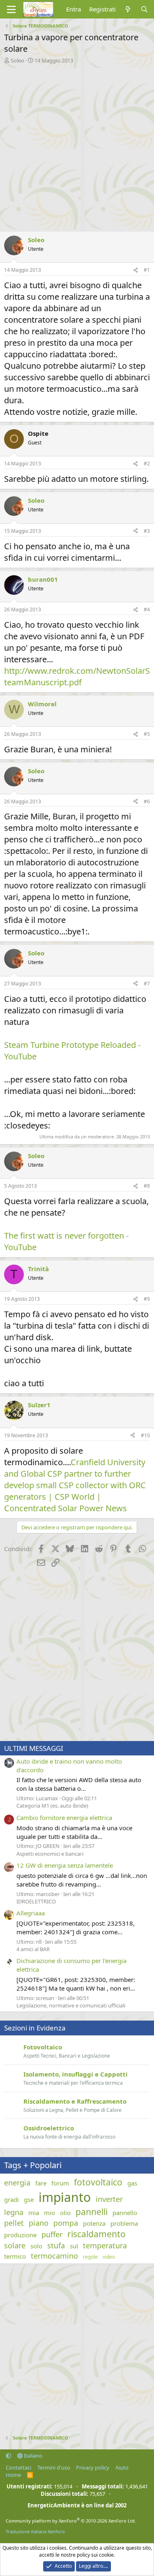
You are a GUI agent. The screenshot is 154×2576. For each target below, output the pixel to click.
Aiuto (122, 2467)
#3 (147, 531)
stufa (56, 2245)
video (109, 2257)
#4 (147, 609)
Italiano (32, 2456)
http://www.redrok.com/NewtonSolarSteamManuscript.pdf (77, 676)
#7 (147, 984)
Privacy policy (93, 2467)
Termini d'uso (54, 2467)
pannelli (92, 2212)
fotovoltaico (98, 2182)
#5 (147, 734)
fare (41, 2183)
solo (36, 2246)
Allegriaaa (31, 1913)
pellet (14, 2223)
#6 (147, 801)
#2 (147, 464)
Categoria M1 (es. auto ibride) (52, 1806)
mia (34, 2213)
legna (14, 2212)
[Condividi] (136, 270)
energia (17, 2183)
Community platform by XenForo (71, 2521)
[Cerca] (144, 9)
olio (65, 2213)
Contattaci (18, 2467)
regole (90, 2257)
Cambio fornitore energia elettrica (64, 1818)
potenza (94, 2223)
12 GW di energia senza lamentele (65, 1865)
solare (15, 2245)
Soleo (17, 60)
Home (13, 2475)
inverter (109, 2199)
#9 (147, 1299)
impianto (65, 2197)
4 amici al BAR (33, 1949)
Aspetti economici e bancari (50, 1854)
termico (15, 2256)
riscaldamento (97, 2234)
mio (49, 2213)
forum (60, 2183)
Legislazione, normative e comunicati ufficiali (71, 2005)
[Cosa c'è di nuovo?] (128, 9)
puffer (52, 2234)
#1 (147, 270)
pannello (125, 2213)
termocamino (54, 2256)
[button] (8, 2456)
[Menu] (11, 9)
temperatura (105, 2245)
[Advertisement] (77, 145)
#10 (145, 1435)
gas (132, 2183)
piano (39, 2223)
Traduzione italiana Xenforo (35, 2531)
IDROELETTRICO (36, 1901)
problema (124, 2223)
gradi (11, 2199)
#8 (147, 1186)
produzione (20, 2235)
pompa (66, 2223)
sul (74, 2246)
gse (29, 2199)
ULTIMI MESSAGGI (34, 1748)
